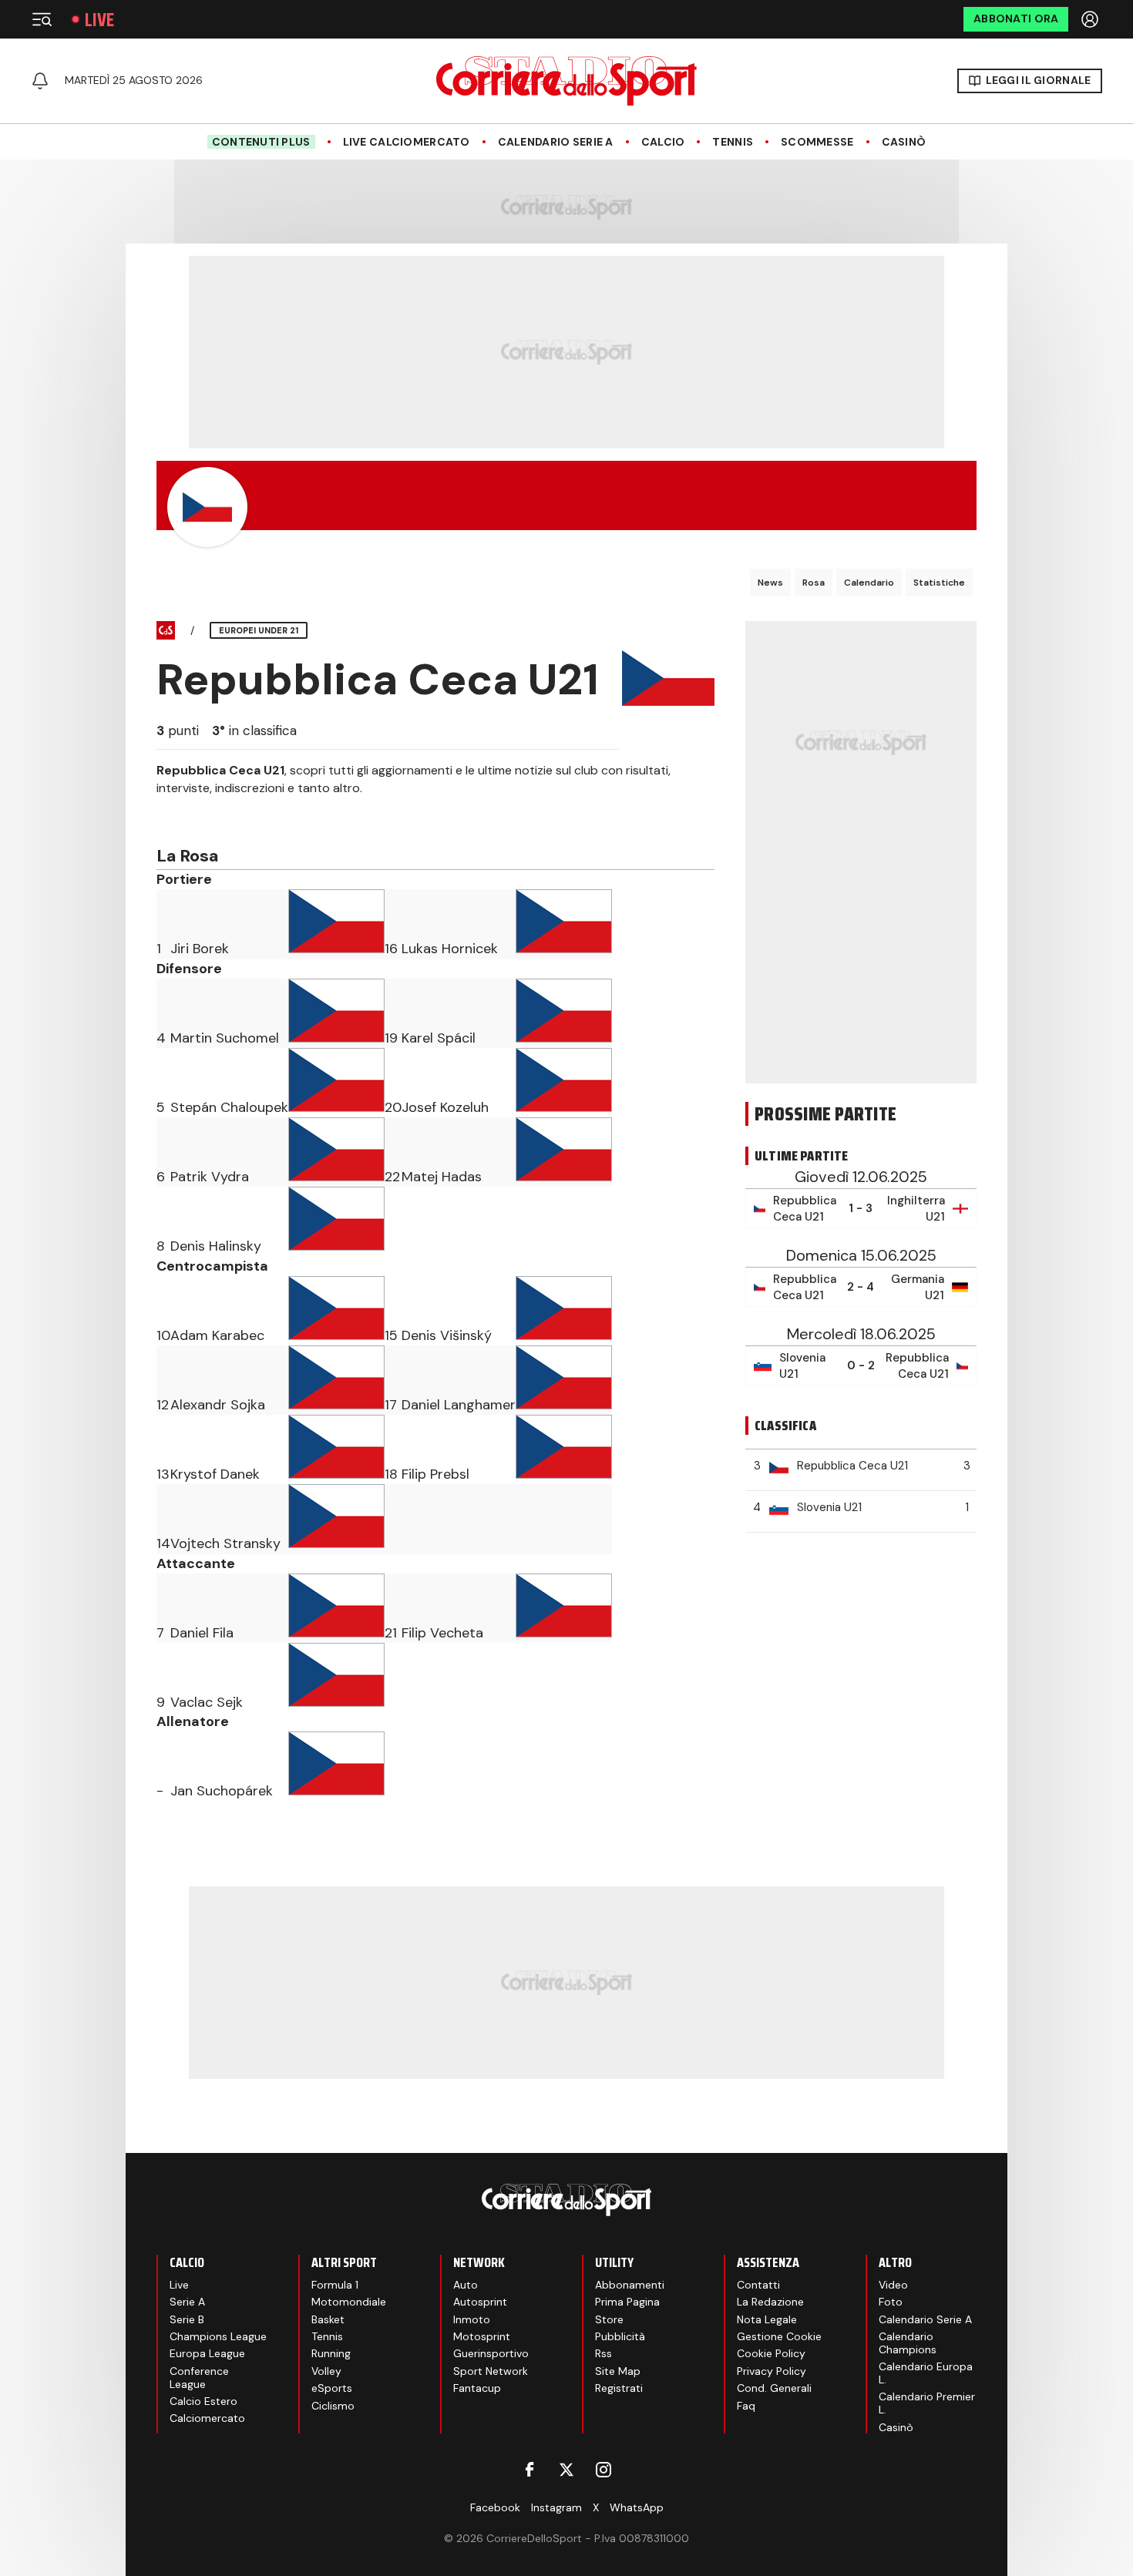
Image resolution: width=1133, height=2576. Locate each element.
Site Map (618, 2371)
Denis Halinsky (216, 1246)
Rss (603, 2353)
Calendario (869, 583)
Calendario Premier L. (927, 2403)
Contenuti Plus (261, 142)
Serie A (187, 2302)
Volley (326, 2371)
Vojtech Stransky (225, 1543)
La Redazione (770, 2302)
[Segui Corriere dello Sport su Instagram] (603, 2470)
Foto (891, 2302)
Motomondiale (349, 2302)
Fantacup (477, 2388)
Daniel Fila (202, 1633)
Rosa (814, 583)
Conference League (199, 2378)
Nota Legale (767, 2319)
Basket (328, 2319)
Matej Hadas (442, 1177)
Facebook (495, 2507)
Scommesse (817, 142)
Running (331, 2353)
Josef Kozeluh (445, 1107)
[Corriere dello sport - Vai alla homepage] (566, 81)
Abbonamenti (630, 2285)
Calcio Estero (203, 2401)
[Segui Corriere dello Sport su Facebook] (530, 2470)
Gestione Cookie (779, 2336)
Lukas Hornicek (450, 949)
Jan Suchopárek (222, 1791)
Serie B (187, 2319)
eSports (332, 2388)
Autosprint (480, 2302)
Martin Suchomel (225, 1038)
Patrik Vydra (210, 1177)
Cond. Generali (774, 2388)
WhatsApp (637, 2507)
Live (99, 20)
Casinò (904, 142)
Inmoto (472, 2319)
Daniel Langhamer (459, 1405)
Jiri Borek (200, 949)
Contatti (758, 2285)
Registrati (619, 2388)
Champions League (218, 2336)
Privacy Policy (772, 2371)
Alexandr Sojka (218, 1405)
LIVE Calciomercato (407, 142)
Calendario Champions (908, 2343)
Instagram (556, 2507)
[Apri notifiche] (40, 81)
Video (893, 2285)
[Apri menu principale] (42, 19)
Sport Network (491, 2371)
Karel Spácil (439, 1038)
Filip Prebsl (435, 1474)
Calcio (663, 142)
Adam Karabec (217, 1335)
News (770, 583)
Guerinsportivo (491, 2353)
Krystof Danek (215, 1474)
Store (609, 2319)
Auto (466, 2285)
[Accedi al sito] (1091, 19)
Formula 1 (335, 2285)
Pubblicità (620, 2336)
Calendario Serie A (556, 142)
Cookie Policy (771, 2353)
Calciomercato (207, 2418)
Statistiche (939, 583)
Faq (746, 2406)
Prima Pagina (627, 2302)
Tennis (733, 142)
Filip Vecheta (442, 1633)
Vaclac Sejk (207, 1702)
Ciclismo (333, 2406)
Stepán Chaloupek (229, 1107)
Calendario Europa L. (926, 2373)
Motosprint (482, 2336)
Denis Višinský (447, 1335)
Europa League (207, 2353)
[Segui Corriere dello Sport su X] (566, 2470)
